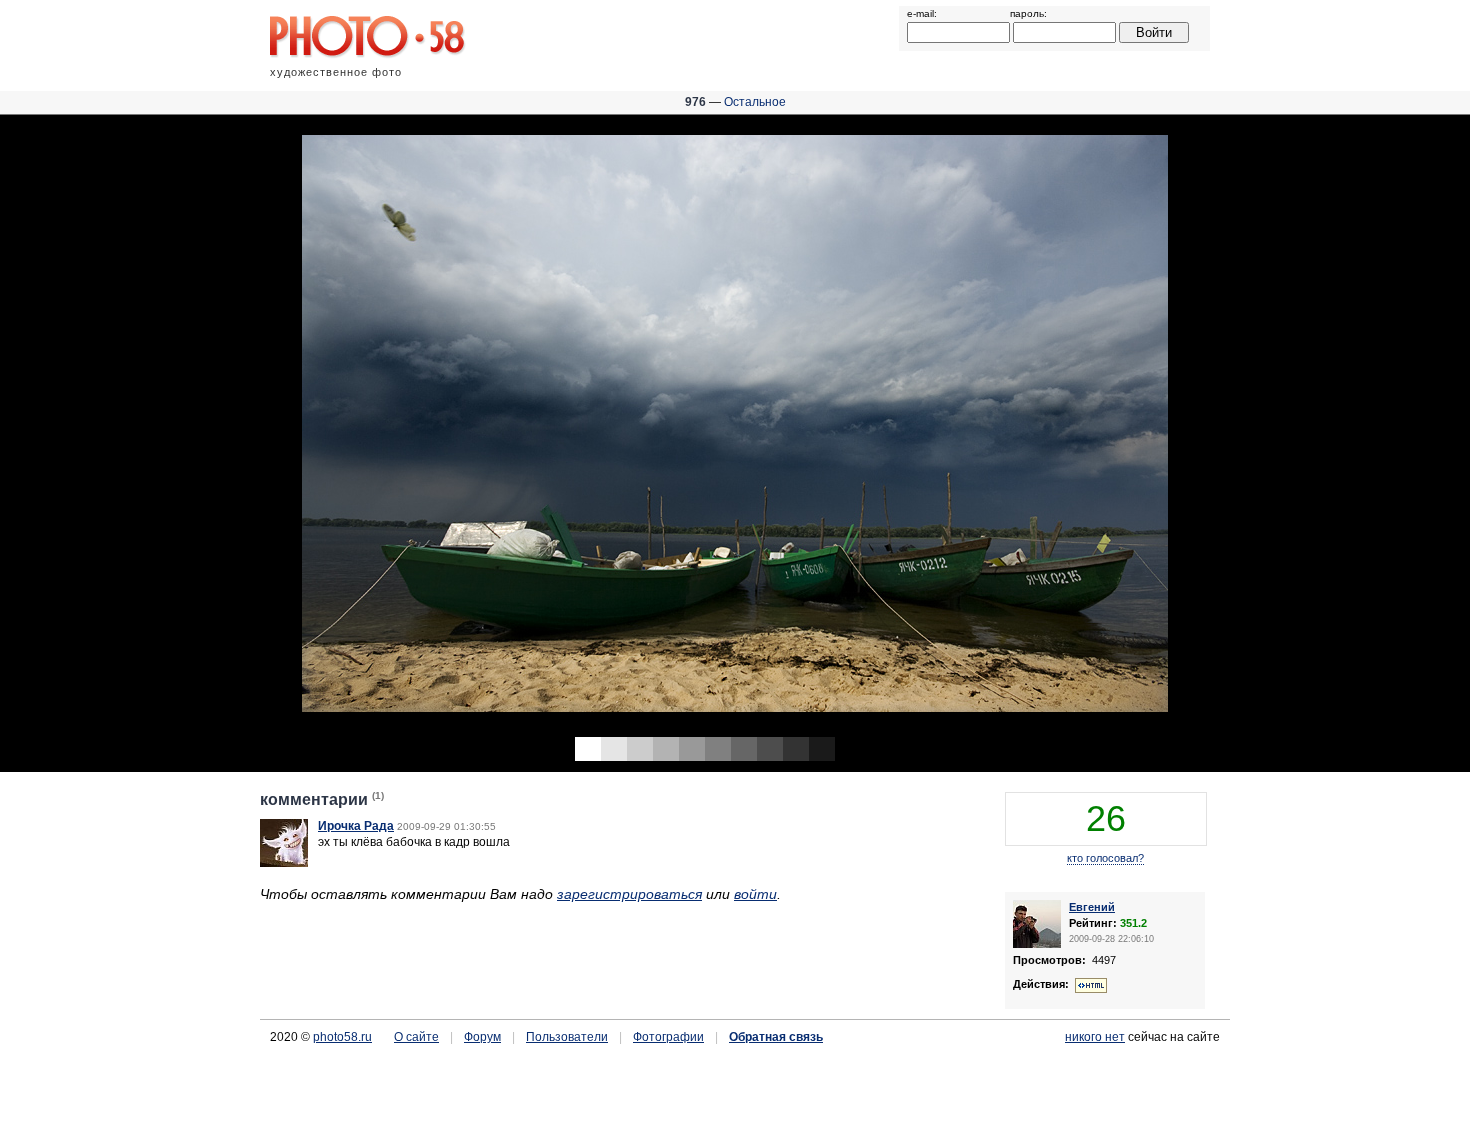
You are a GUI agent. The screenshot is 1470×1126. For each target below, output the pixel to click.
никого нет (1095, 1037)
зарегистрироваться (629, 894)
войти (755, 894)
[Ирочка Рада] (284, 863)
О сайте (416, 1037)
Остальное (755, 102)
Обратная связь (776, 1037)
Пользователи (567, 1037)
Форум (482, 1037)
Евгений (1092, 907)
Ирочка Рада (356, 826)
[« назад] (367, 427)
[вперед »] (1102, 427)
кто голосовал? (1105, 858)
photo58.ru (342, 1037)
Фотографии (668, 1037)
